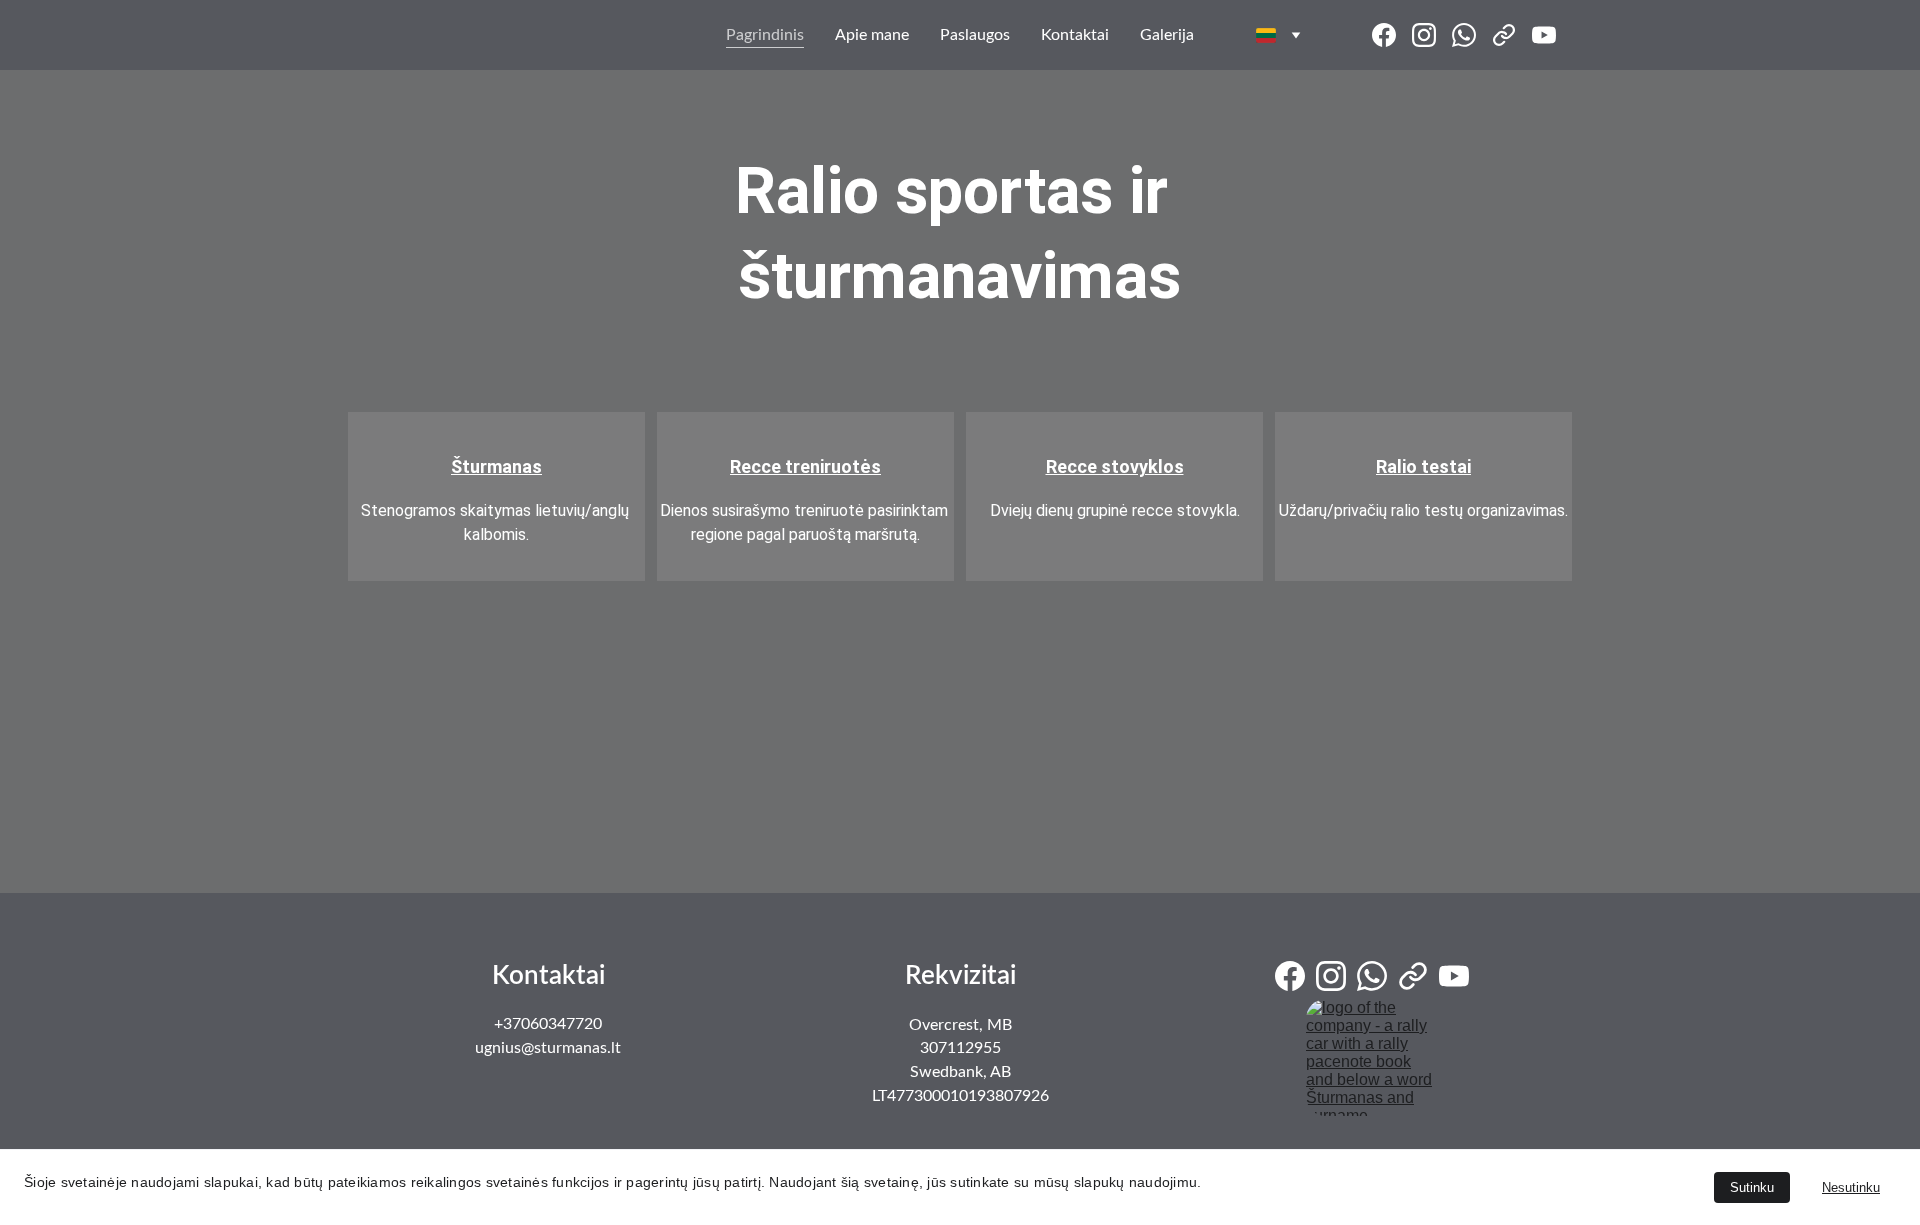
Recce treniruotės (805, 466)
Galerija (1167, 35)
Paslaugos (975, 35)
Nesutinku (1851, 1187)
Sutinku (1752, 1187)
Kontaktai (1075, 35)
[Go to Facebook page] (1392, 35)
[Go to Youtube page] (1544, 35)
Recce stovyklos (1115, 466)
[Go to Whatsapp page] (1472, 35)
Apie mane (872, 35)
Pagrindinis (765, 35)
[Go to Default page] (1512, 35)
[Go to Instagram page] (1432, 35)
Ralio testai (1423, 466)
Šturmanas (496, 466)
